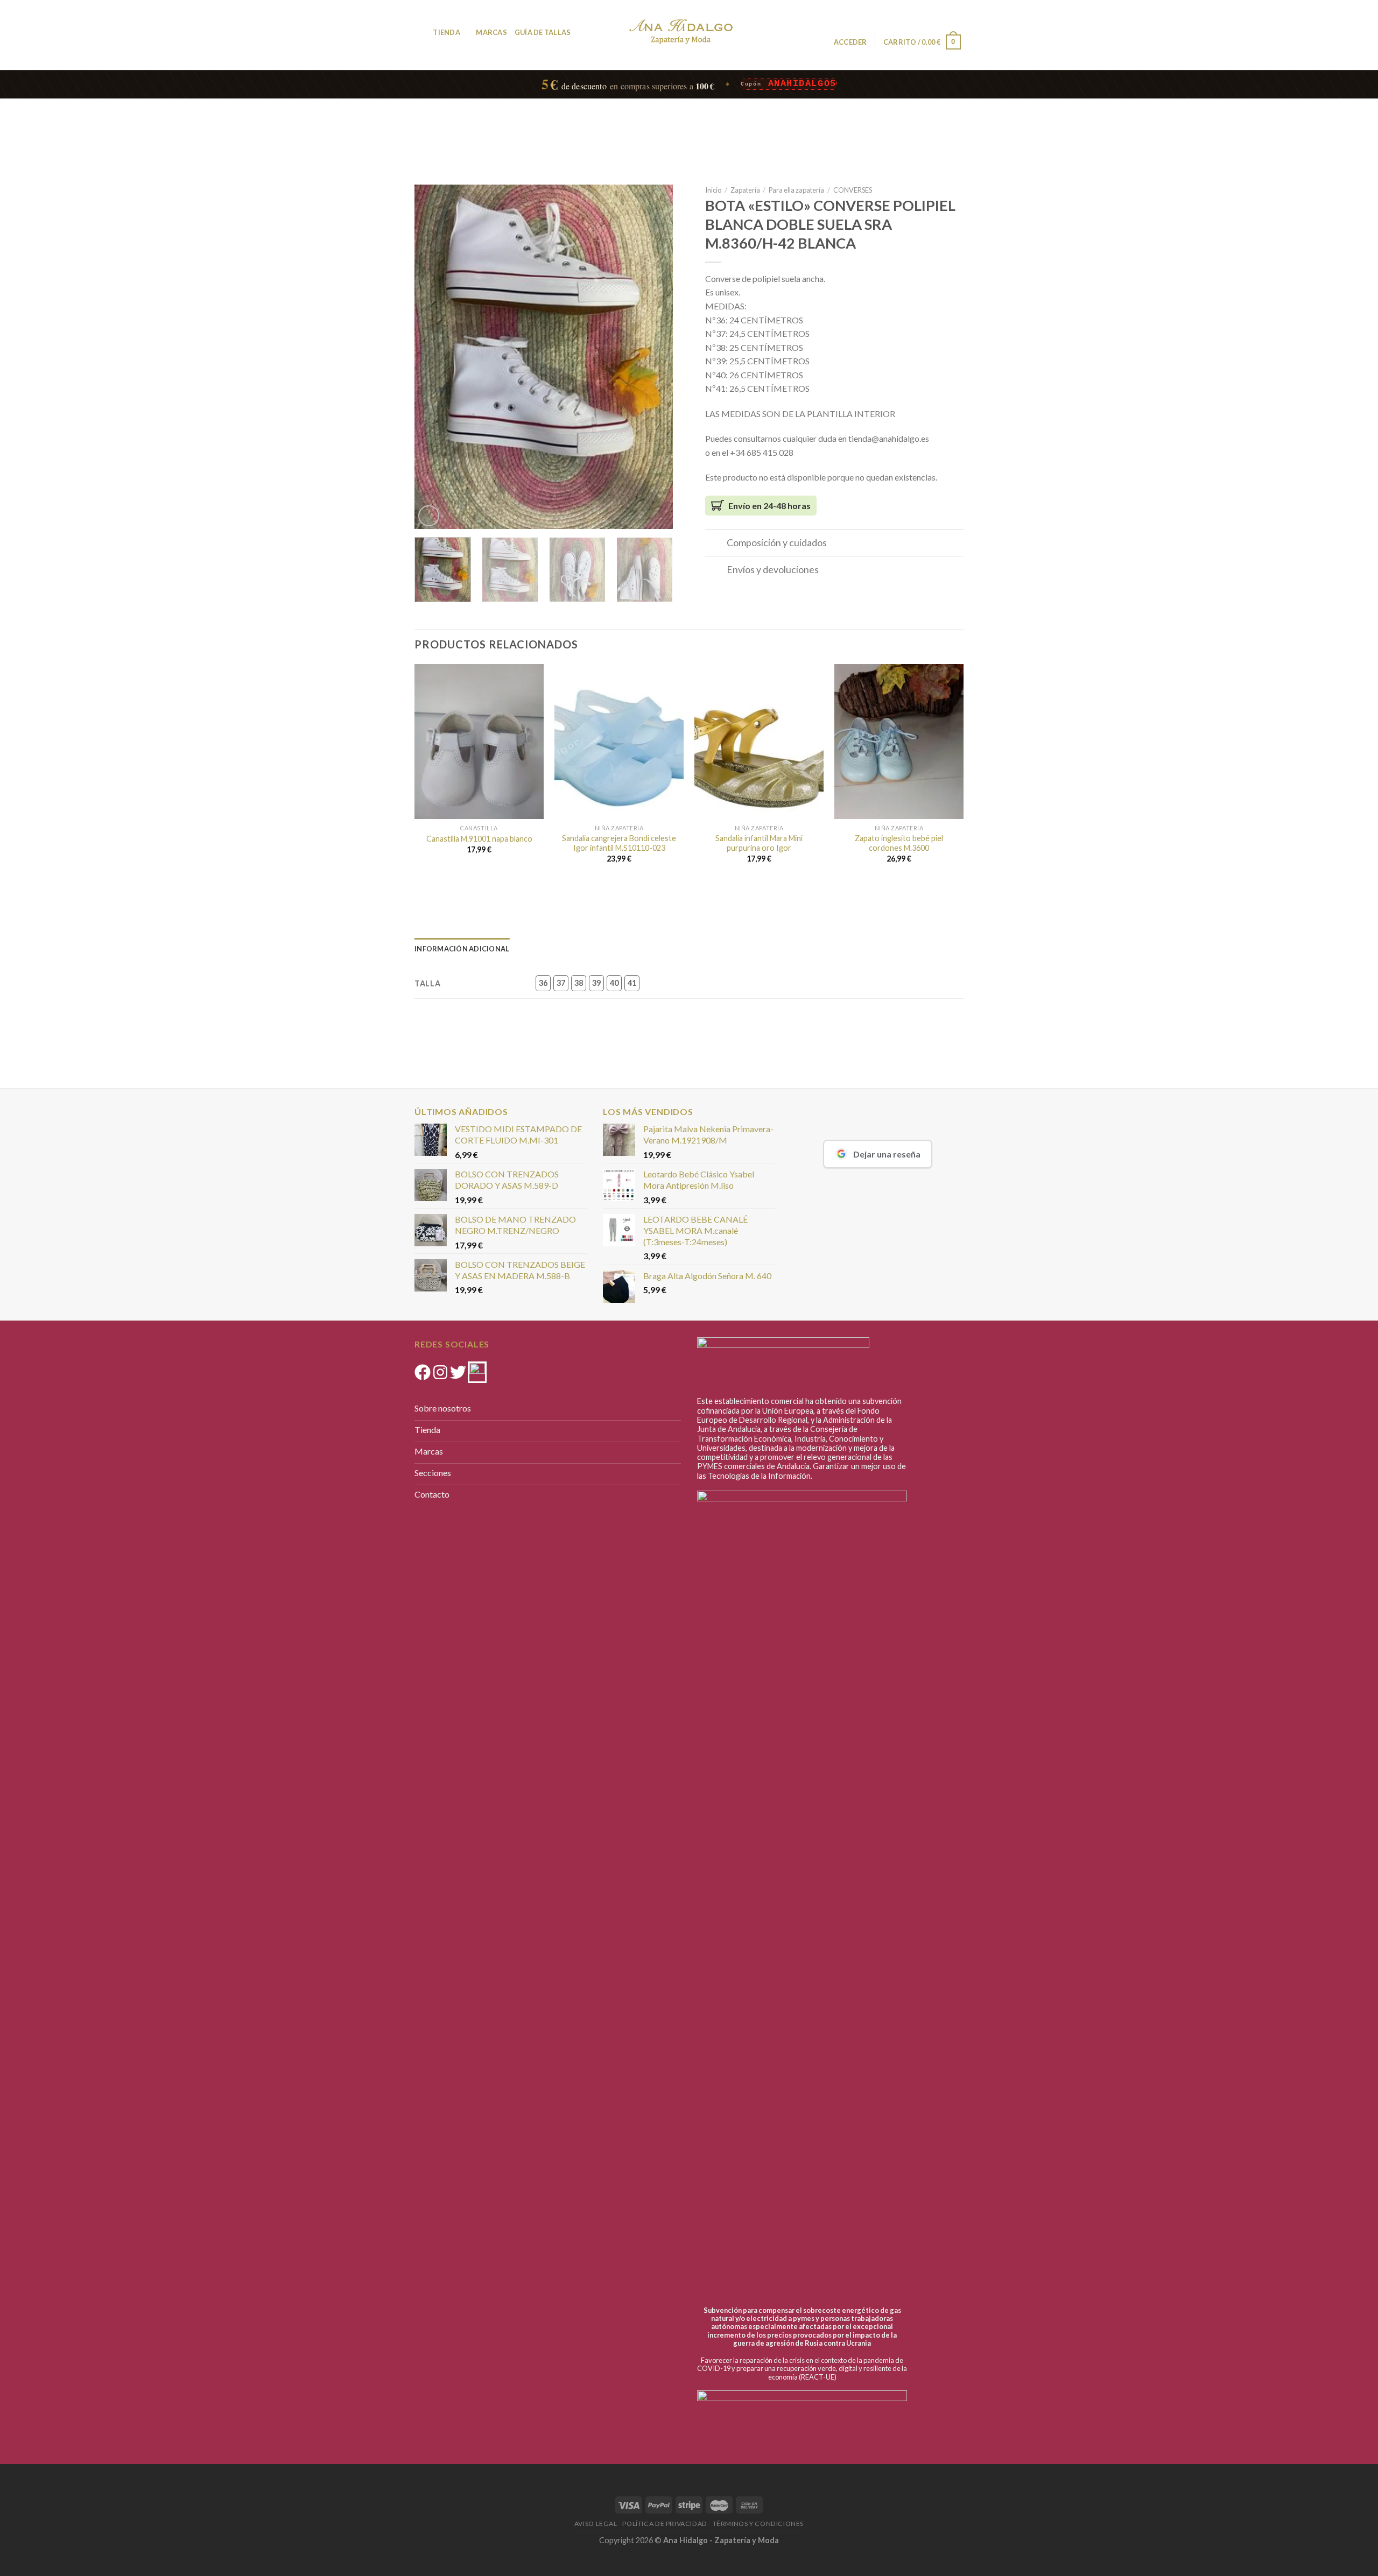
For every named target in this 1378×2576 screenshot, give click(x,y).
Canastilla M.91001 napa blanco (479, 839)
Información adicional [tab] (462, 949)
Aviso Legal (596, 2524)
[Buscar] (421, 32)
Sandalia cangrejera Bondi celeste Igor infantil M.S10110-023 (619, 843)
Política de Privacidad (665, 2524)
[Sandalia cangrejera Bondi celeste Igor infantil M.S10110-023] (619, 742)
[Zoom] (429, 516)
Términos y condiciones (758, 2524)
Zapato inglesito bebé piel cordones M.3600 (899, 843)
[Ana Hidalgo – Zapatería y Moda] (681, 31)
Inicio (713, 190)
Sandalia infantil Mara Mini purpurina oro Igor (759, 843)
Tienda (447, 32)
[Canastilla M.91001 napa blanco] (479, 742)
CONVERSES (853, 190)
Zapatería (745, 190)
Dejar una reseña (887, 1154)
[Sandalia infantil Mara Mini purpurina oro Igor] (759, 742)
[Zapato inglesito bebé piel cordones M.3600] (899, 742)
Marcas (491, 32)
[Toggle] (716, 544)
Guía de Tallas (543, 32)
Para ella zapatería (796, 190)
